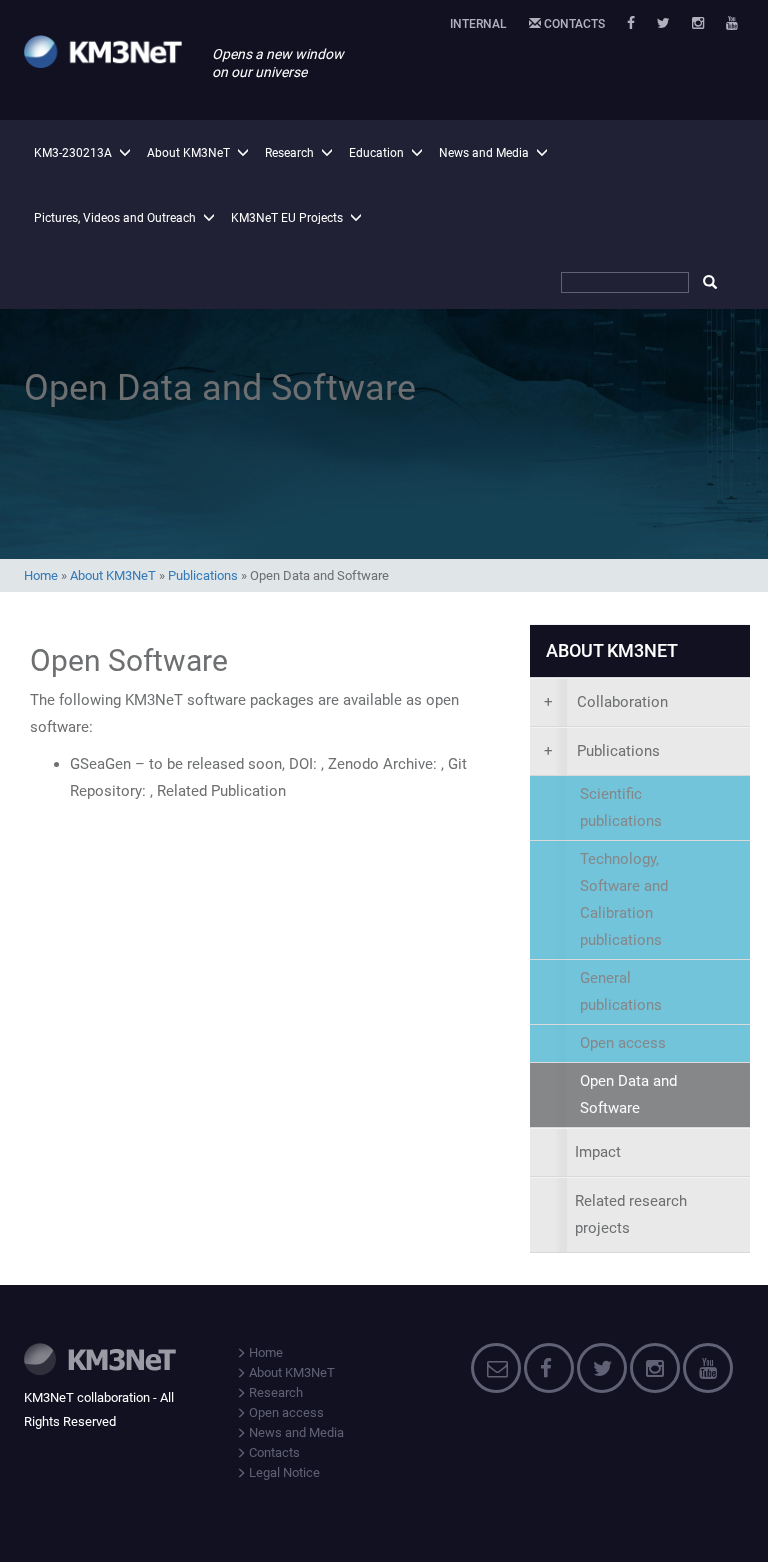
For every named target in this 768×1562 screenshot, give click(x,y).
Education (376, 153)
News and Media (484, 153)
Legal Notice (283, 1472)
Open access (285, 1412)
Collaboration (606, 702)
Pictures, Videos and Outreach (115, 218)
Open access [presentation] (623, 1043)
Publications (203, 575)
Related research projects (631, 1214)
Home (41, 575)
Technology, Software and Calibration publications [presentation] (624, 899)
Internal (478, 24)
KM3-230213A (73, 153)
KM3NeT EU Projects (287, 218)
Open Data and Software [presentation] (628, 1094)
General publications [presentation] (621, 991)
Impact (598, 1152)
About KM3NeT (188, 153)
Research (289, 153)
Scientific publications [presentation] (621, 807)
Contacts (573, 24)
